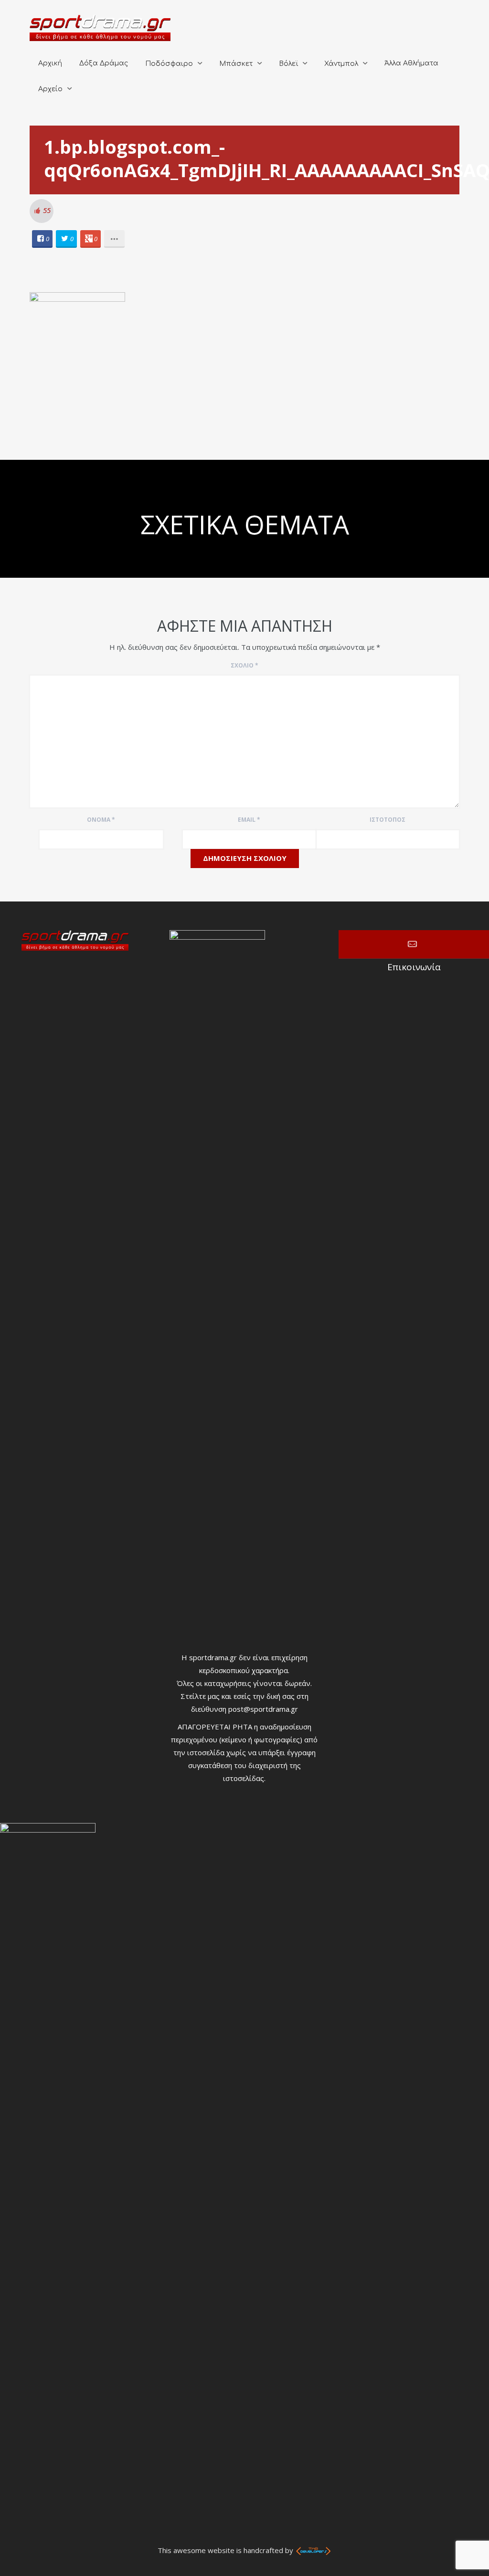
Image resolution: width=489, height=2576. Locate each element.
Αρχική (50, 63)
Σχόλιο (244, 665)
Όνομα (101, 820)
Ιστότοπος (388, 820)
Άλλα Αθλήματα (411, 63)
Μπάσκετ (236, 64)
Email (249, 820)
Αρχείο (50, 89)
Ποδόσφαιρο (169, 64)
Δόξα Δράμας (104, 63)
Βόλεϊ (288, 64)
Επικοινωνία (414, 944)
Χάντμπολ (341, 64)
